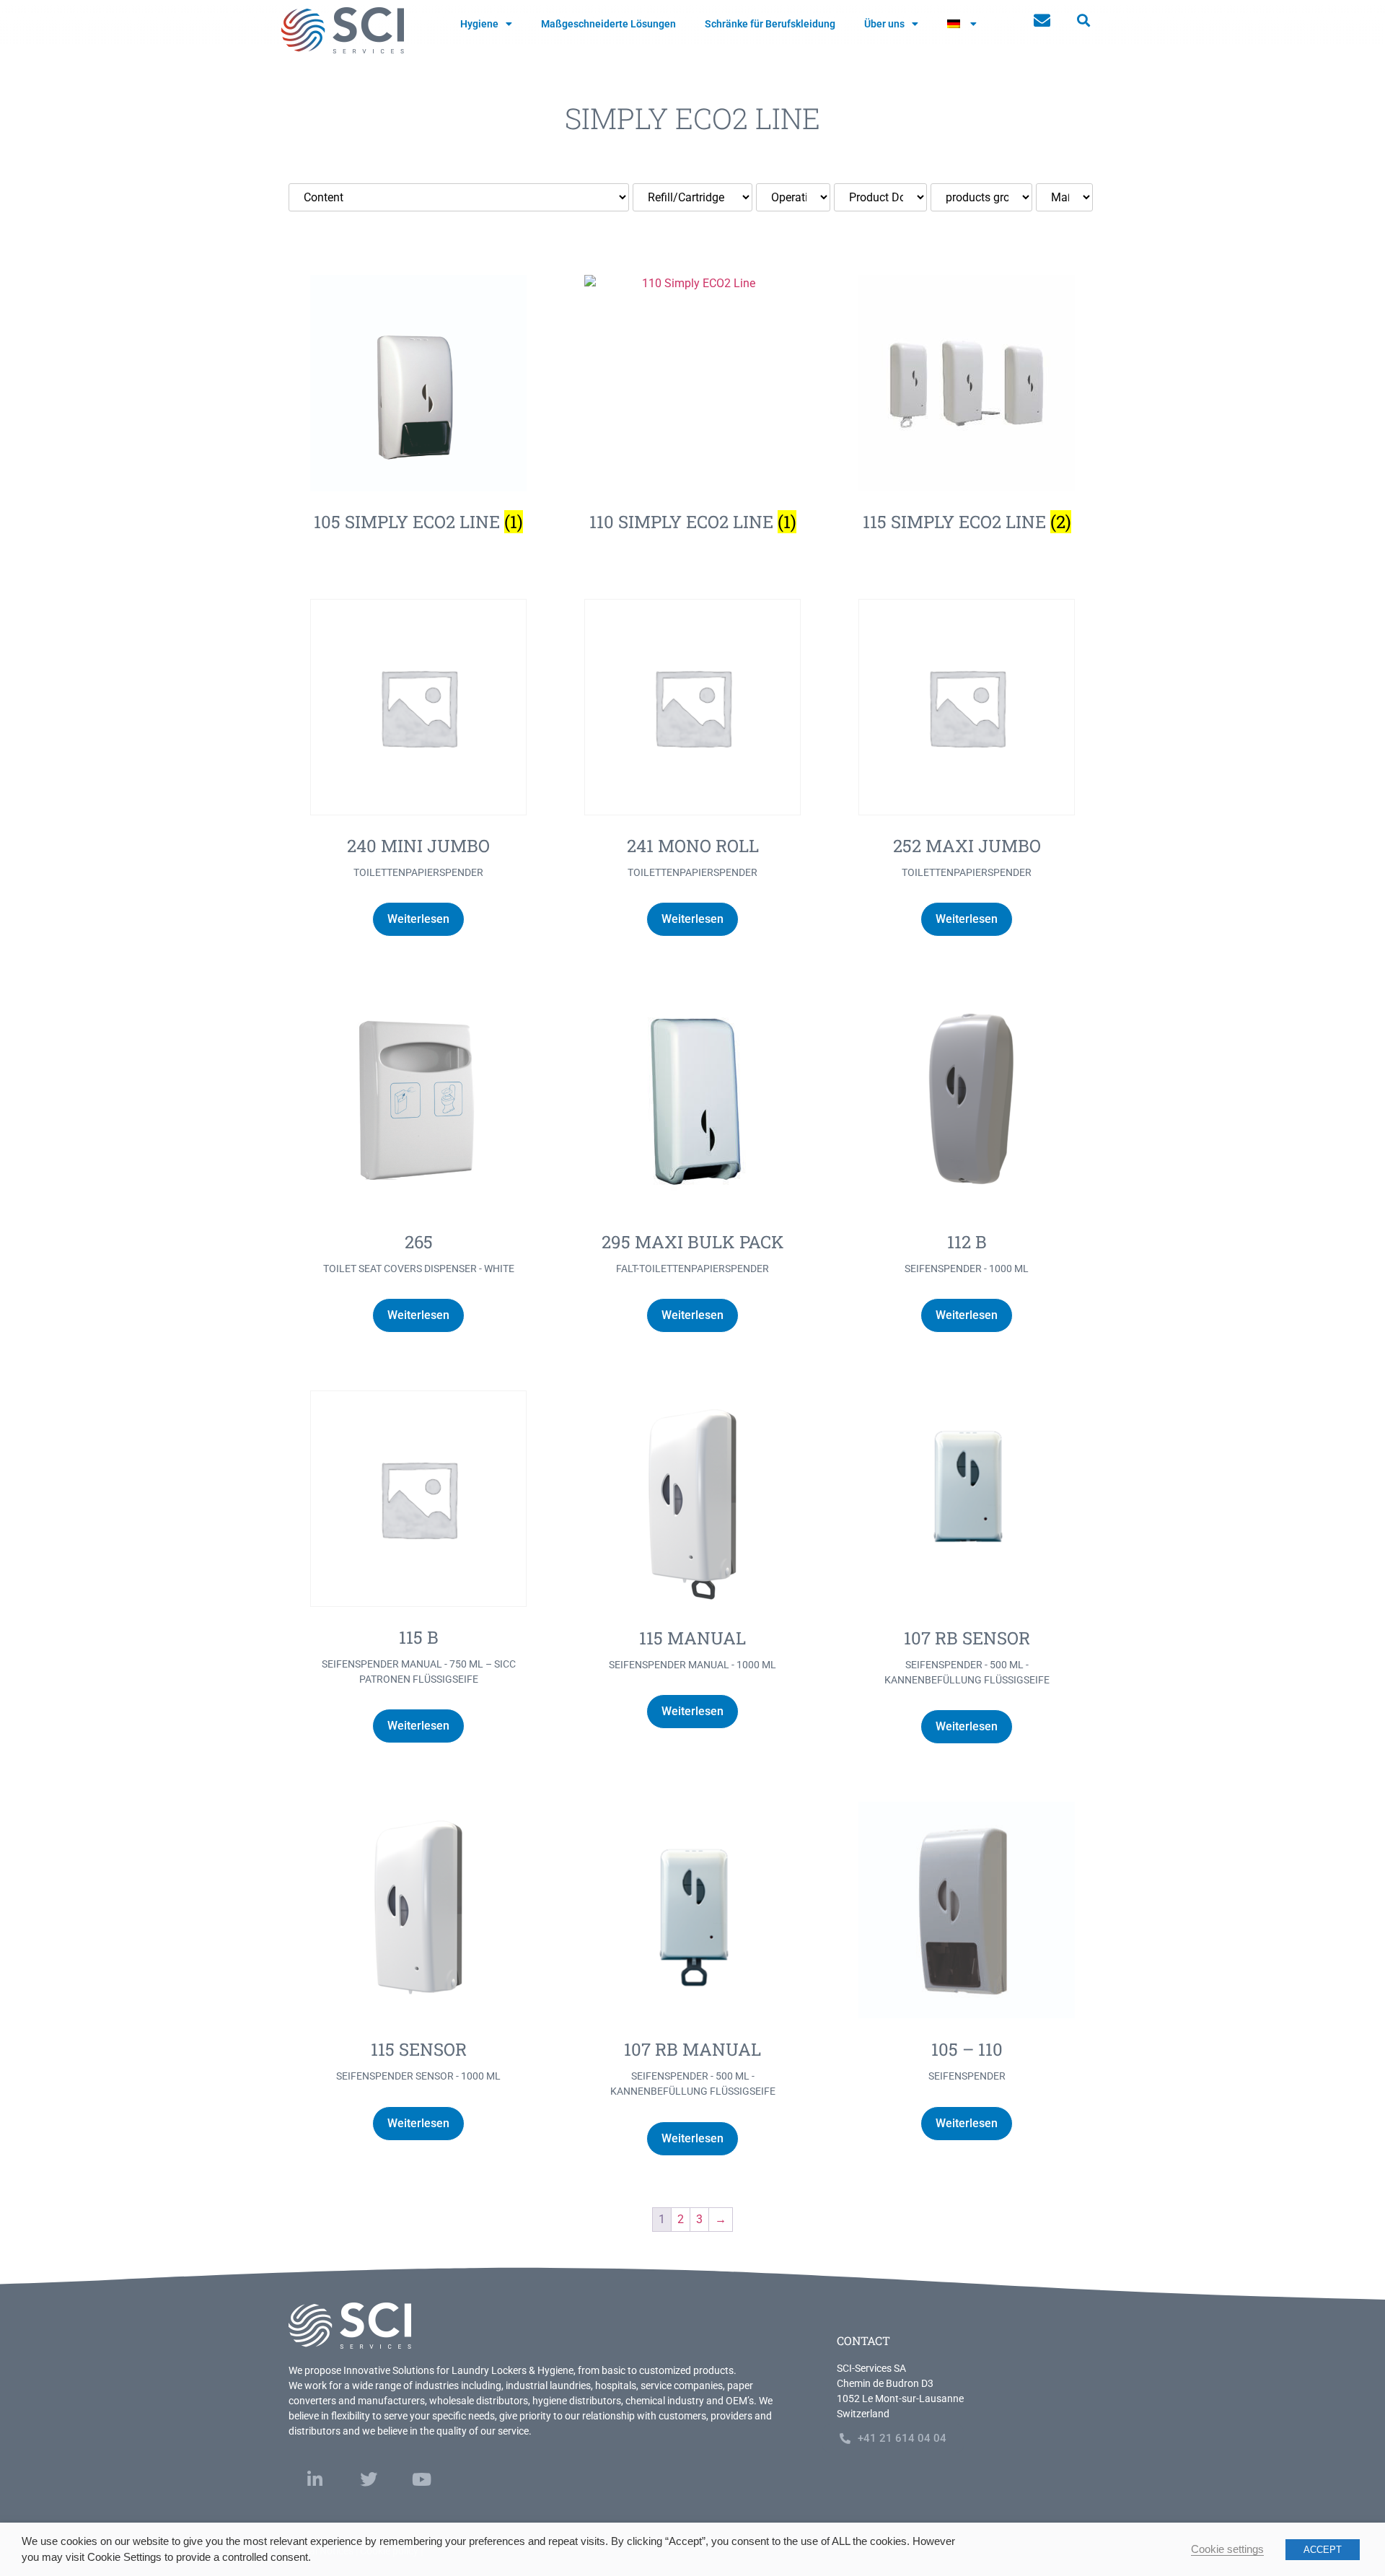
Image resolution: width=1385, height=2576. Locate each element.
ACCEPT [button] (1323, 2550)
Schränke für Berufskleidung (770, 24)
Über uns (884, 24)
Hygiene (479, 24)
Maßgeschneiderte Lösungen (608, 24)
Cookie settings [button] (1227, 2549)
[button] (1083, 21)
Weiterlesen (418, 919)
